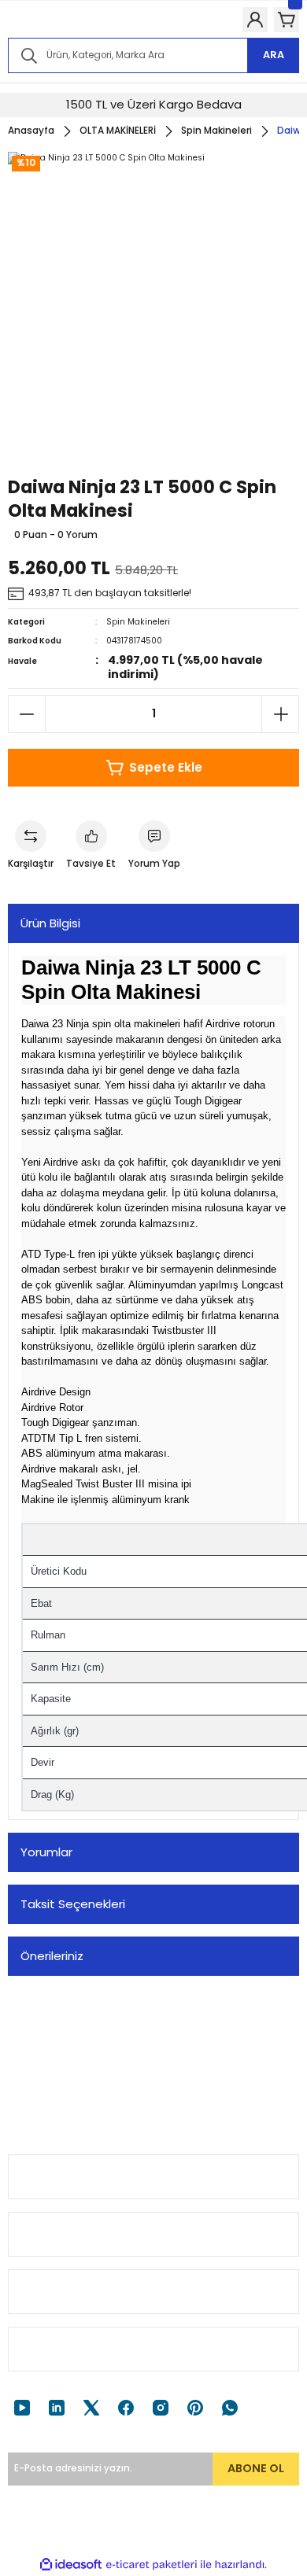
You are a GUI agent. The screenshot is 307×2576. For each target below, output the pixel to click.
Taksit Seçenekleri (73, 1904)
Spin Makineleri (138, 622)
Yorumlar (46, 1852)
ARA (274, 55)
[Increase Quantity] (280, 714)
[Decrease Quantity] (27, 714)
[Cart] (287, 20)
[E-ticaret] (152, 2565)
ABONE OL (256, 2468)
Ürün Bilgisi (50, 923)
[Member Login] (255, 20)
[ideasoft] (71, 2565)
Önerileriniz (52, 1956)
